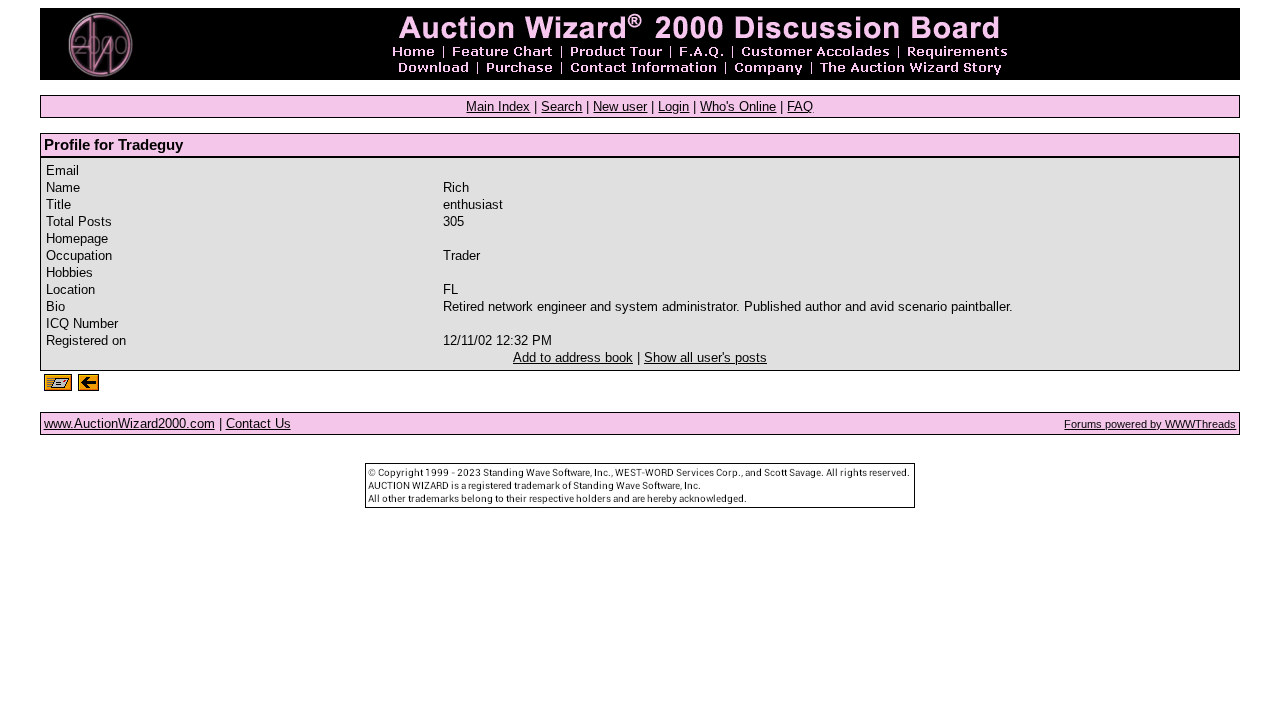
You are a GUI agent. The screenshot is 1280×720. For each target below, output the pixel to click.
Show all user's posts (705, 357)
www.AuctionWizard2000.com (129, 423)
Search (561, 106)
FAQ (800, 106)
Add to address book (573, 357)
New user (620, 106)
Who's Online (738, 106)
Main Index (498, 106)
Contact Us (258, 423)
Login (673, 106)
